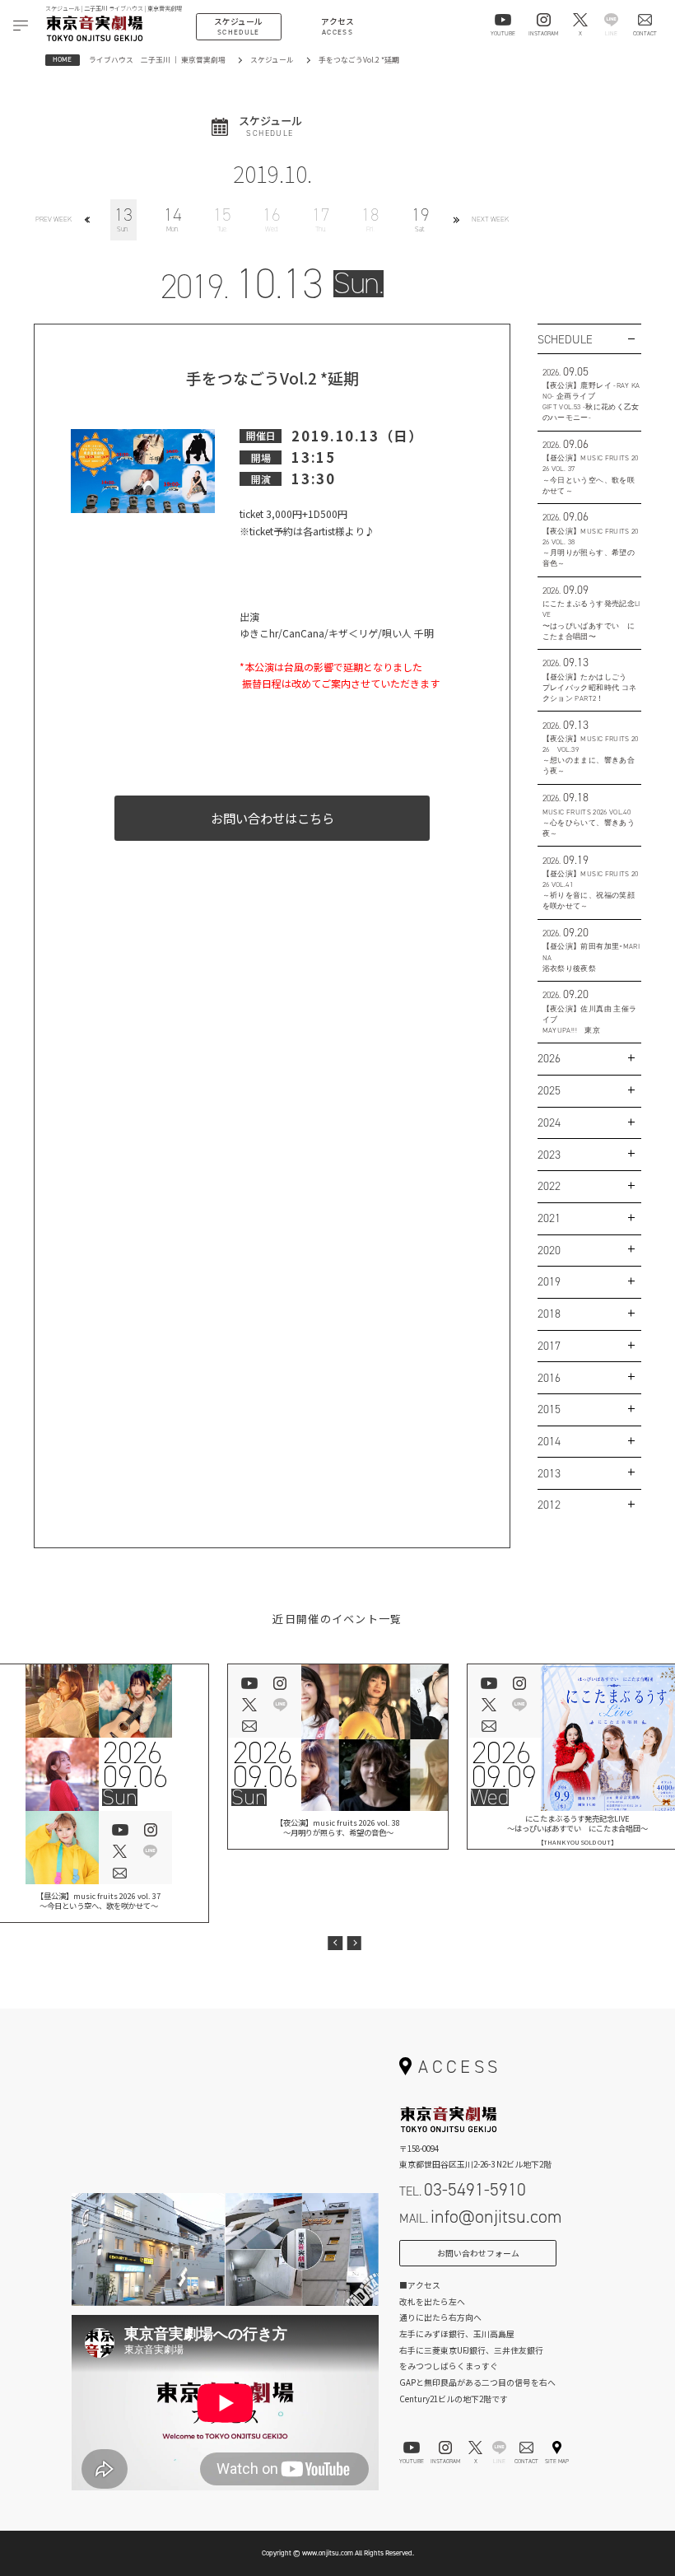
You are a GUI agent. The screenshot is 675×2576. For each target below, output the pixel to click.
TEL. (463, 2189)
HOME (62, 59)
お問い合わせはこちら (272, 818)
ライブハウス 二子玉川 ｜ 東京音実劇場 (157, 60)
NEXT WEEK (490, 219)
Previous (335, 1943)
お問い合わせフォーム (478, 2253)
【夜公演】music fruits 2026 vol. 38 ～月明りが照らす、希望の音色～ (338, 1827)
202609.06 (135, 1765)
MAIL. (480, 2217)
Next (354, 1943)
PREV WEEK (54, 219)
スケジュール (272, 60)
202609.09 (504, 1765)
